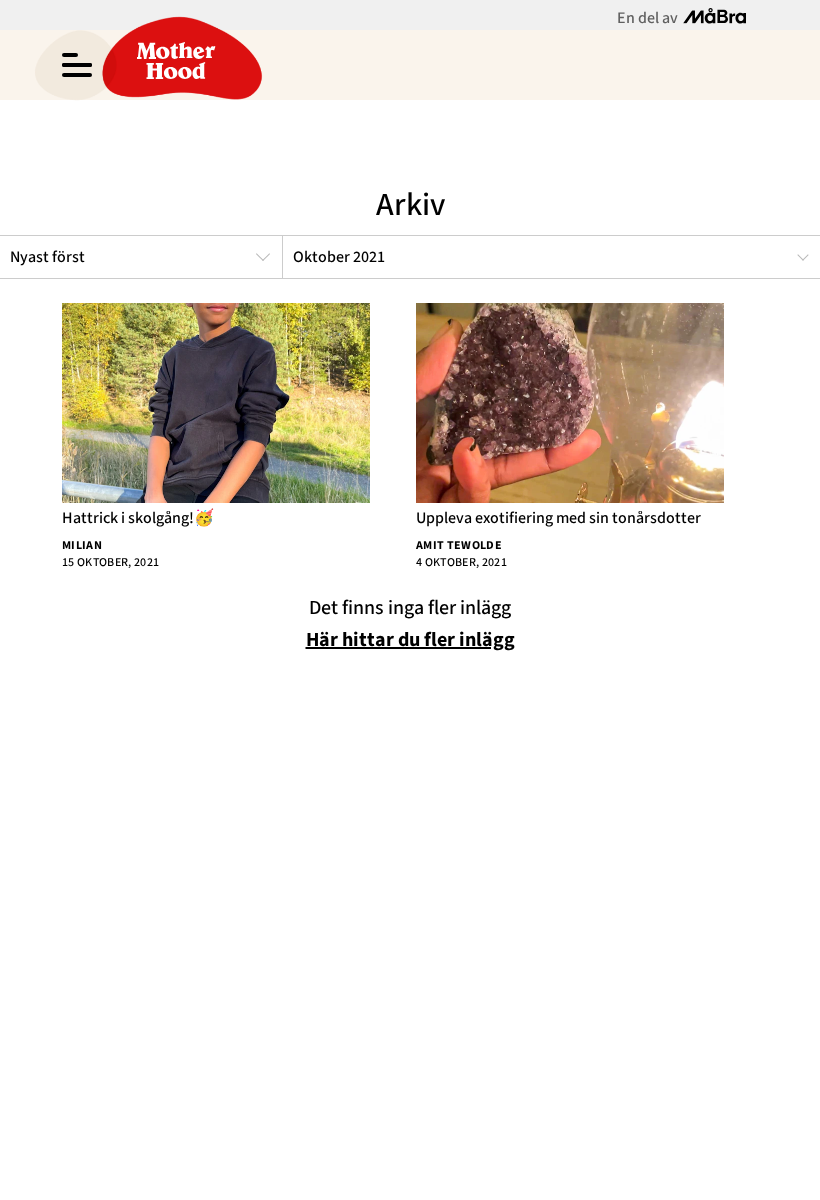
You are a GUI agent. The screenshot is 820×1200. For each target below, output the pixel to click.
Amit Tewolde (459, 545)
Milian (82, 545)
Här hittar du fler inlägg (410, 640)
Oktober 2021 (339, 257)
